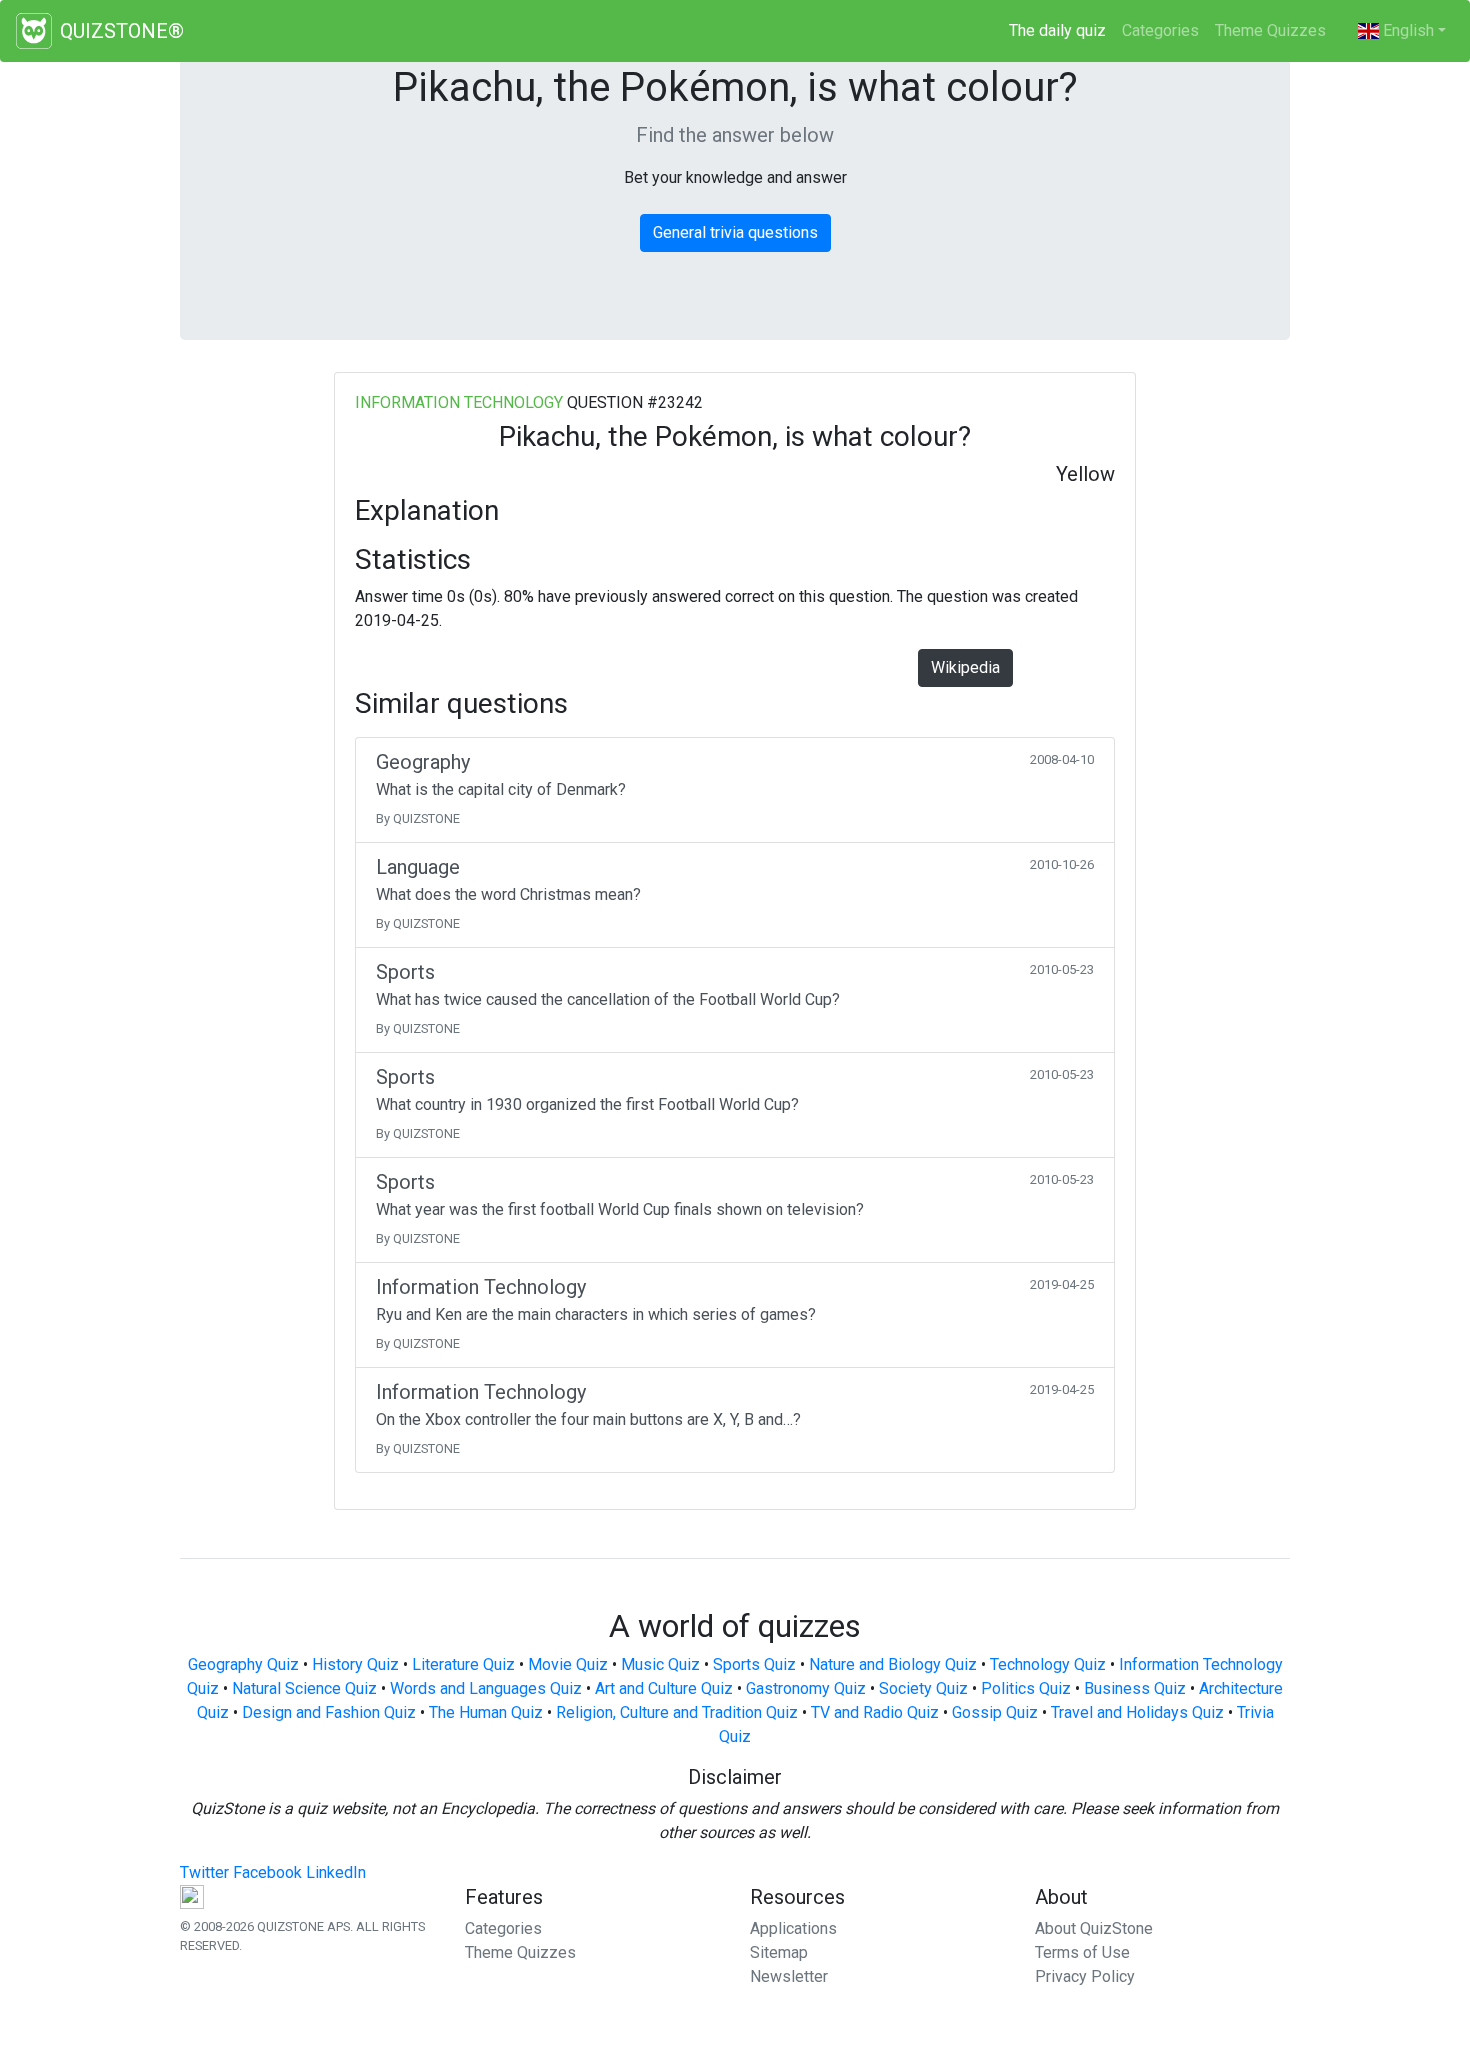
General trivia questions (735, 232)
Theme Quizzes (1270, 30)
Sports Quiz (754, 1664)
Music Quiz (660, 1664)
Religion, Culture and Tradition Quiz (677, 1712)
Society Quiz (923, 1688)
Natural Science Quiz (304, 1688)
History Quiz (355, 1664)
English (1406, 30)
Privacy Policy (1085, 1976)
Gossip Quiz (995, 1712)
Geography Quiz (243, 1664)
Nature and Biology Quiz (893, 1664)
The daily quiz (1061, 30)
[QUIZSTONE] (34, 31)
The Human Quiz (486, 1712)
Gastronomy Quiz (806, 1688)
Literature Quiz (463, 1664)
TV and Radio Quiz (875, 1712)
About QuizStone (1094, 1928)
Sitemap (779, 1952)
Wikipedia (965, 667)
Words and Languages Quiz (486, 1688)
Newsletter (789, 1976)
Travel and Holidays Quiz (1137, 1712)
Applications (793, 1928)
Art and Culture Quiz (664, 1688)
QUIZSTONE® (122, 31)
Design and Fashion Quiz (329, 1712)
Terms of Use (1082, 1952)
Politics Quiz (1026, 1688)
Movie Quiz (568, 1664)
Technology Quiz (1048, 1664)
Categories (1160, 30)
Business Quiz (1135, 1688)
